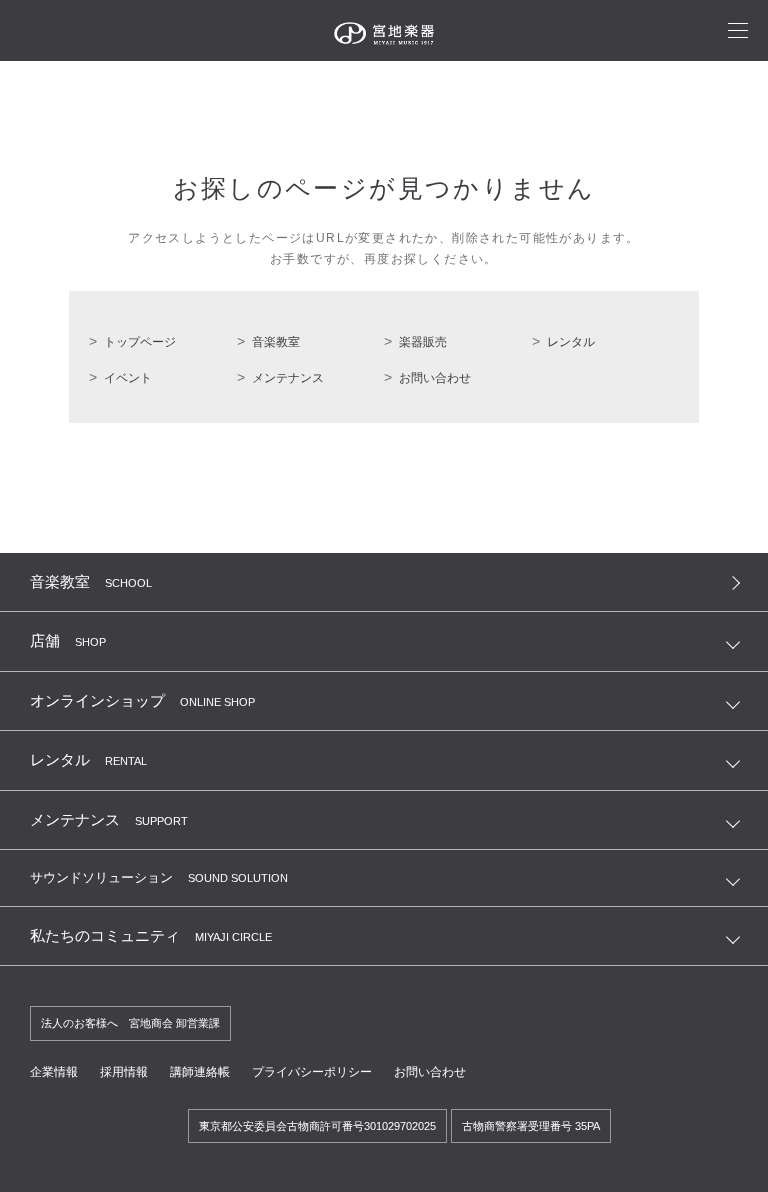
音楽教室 (276, 342)
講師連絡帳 (200, 1072)
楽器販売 (423, 342)
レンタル (571, 342)
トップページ (140, 342)
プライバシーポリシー (312, 1072)
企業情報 (54, 1072)
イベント (128, 378)
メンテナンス (288, 378)
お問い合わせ (435, 378)
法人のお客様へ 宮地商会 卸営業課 (130, 1023)
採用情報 (124, 1072)
